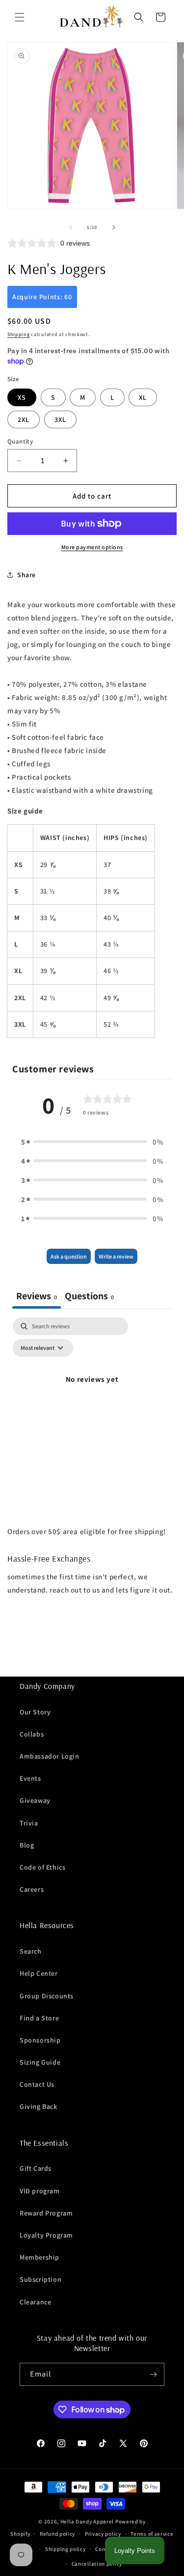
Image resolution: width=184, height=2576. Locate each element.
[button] (20, 17)
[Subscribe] (153, 2374)
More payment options (92, 547)
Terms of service (152, 2534)
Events (30, 1778)
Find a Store (39, 2018)
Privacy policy (103, 2534)
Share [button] (26, 575)
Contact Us (37, 2084)
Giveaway (35, 1800)
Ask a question (69, 1256)
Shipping (19, 334)
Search (31, 1951)
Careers (32, 1889)
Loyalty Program (46, 2235)
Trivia (29, 1823)
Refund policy (57, 2534)
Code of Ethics (42, 1867)
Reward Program (46, 2213)
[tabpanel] (92, 1401)
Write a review (116, 1256)
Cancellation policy (97, 2564)
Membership (39, 2257)
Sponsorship (40, 2040)
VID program (40, 2191)
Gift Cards (36, 2168)
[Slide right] (114, 227)
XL (143, 397)
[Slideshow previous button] (11, 1653)
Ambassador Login (50, 1756)
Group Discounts (47, 1996)
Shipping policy (66, 2549)
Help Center (39, 1973)
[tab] (89, 1297)
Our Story (35, 1712)
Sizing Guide (40, 2062)
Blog (27, 1845)
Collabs (32, 1734)
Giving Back (39, 2106)
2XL (24, 420)
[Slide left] (71, 227)
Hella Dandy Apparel (87, 2521)
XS (22, 397)
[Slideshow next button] (173, 1653)
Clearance (35, 2302)
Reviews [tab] (37, 1296)
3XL (60, 420)
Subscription (40, 2279)
